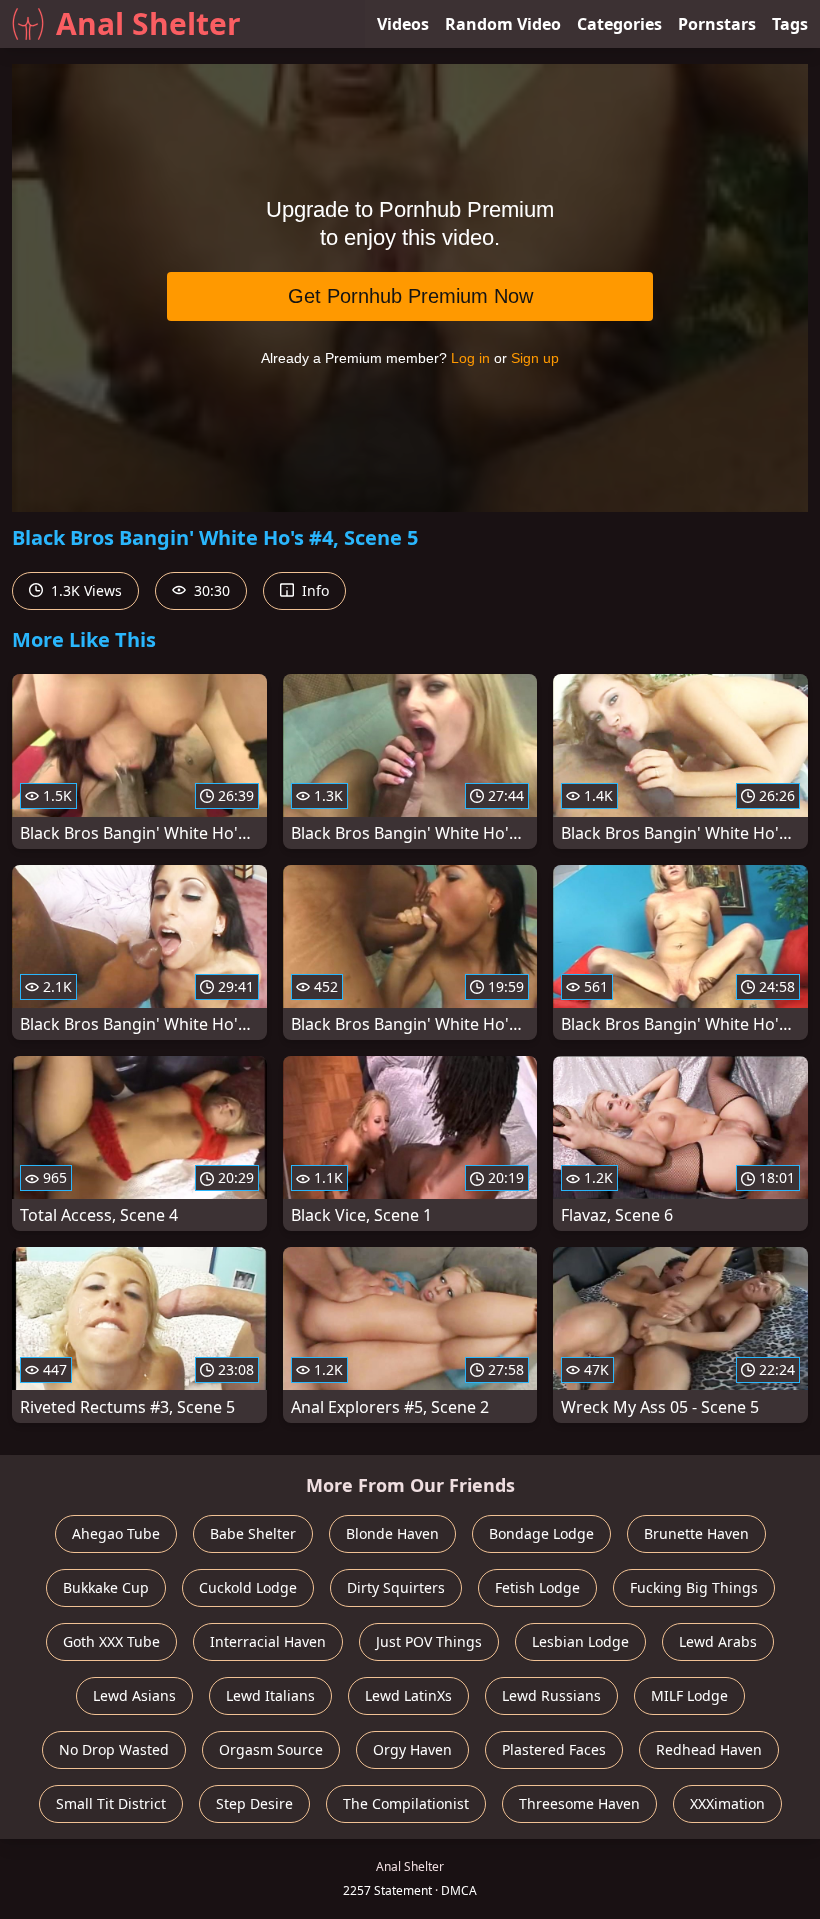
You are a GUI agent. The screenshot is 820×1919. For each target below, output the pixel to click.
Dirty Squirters (396, 1587)
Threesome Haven (579, 1803)
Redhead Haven (709, 1749)
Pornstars (717, 24)
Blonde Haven (392, 1533)
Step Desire (254, 1803)
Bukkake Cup (106, 1587)
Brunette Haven (696, 1533)
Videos (403, 24)
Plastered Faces (554, 1749)
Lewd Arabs (718, 1641)
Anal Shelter (148, 23)
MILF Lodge (689, 1695)
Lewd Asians (134, 1695)
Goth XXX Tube (111, 1641)
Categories (619, 24)
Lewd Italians (270, 1695)
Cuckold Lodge (248, 1587)
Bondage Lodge (541, 1533)
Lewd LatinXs (408, 1695)
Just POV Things (429, 1641)
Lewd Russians (551, 1695)
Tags (790, 24)
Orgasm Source (271, 1749)
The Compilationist (406, 1803)
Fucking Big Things (694, 1587)
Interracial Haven (268, 1641)
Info (313, 590)
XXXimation (727, 1803)
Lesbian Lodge (580, 1641)
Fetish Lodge (537, 1587)
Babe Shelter (253, 1533)
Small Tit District (111, 1803)
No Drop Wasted (114, 1749)
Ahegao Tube (116, 1533)
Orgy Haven (412, 1749)
